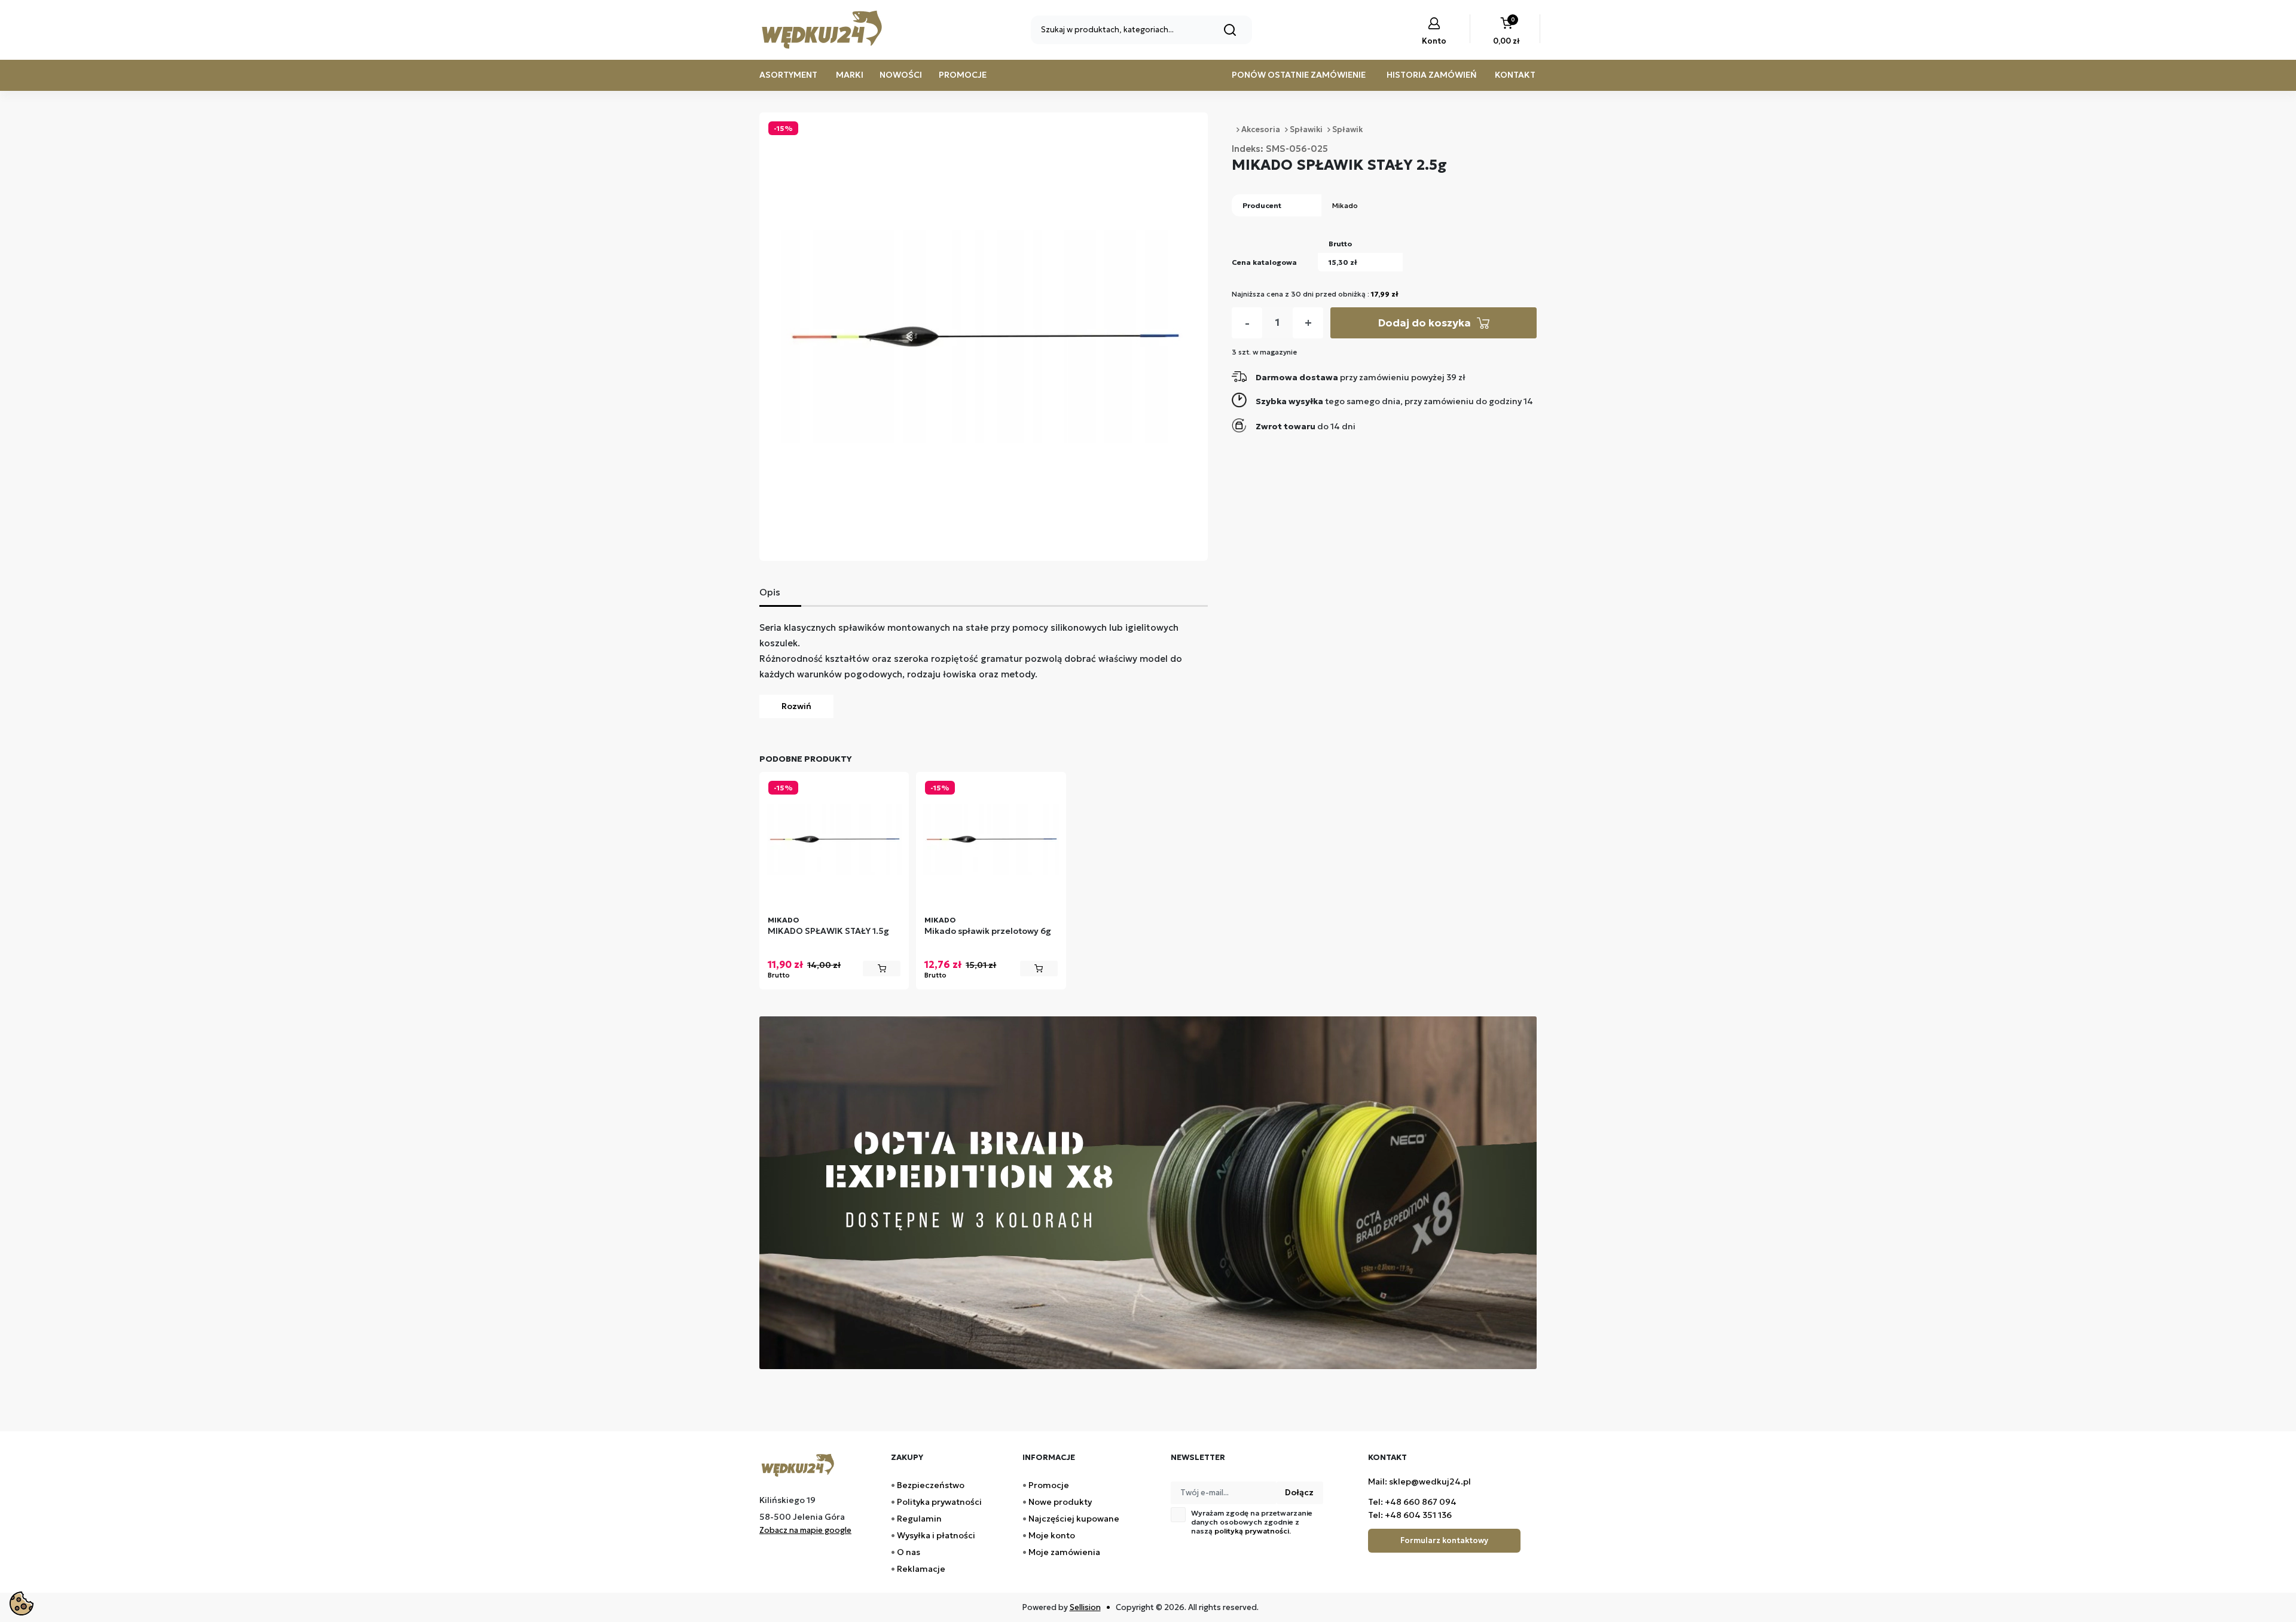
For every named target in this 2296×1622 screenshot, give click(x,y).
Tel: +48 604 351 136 (1410, 1515)
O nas (909, 1552)
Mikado (1345, 205)
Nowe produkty (1060, 1502)
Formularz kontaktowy (1444, 1540)
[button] (1506, 32)
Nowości (901, 75)
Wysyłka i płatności (936, 1535)
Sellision (1085, 1607)
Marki (850, 75)
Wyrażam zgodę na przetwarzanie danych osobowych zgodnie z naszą (1252, 1522)
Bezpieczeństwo (931, 1485)
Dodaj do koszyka (1424, 323)
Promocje (963, 75)
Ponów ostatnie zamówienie (1299, 75)
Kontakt (1515, 75)
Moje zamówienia (1064, 1552)
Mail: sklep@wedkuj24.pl (1419, 1482)
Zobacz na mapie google (805, 1530)
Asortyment (788, 75)
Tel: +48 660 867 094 (1412, 1502)
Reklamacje (921, 1569)
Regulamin (919, 1519)
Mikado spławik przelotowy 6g (988, 931)
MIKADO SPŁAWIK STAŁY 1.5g (828, 931)
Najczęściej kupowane (1074, 1519)
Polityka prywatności (939, 1502)
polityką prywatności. (1253, 1531)
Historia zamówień (1432, 75)
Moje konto (1052, 1535)
